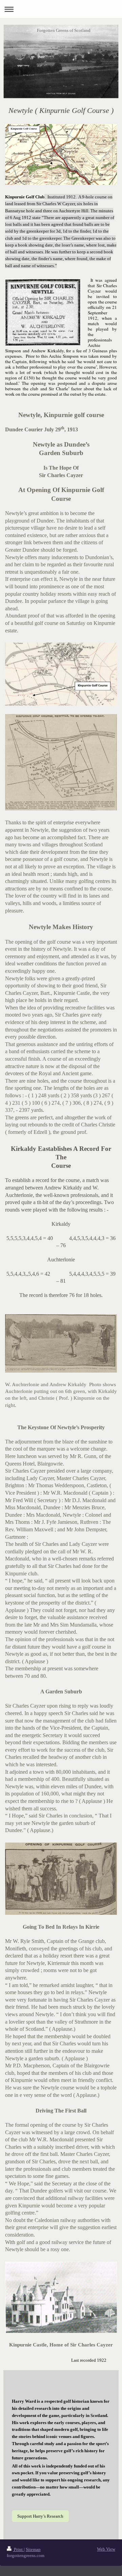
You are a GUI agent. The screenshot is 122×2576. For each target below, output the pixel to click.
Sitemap (33, 2549)
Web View (106, 2549)
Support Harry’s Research (40, 2516)
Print (18, 2549)
